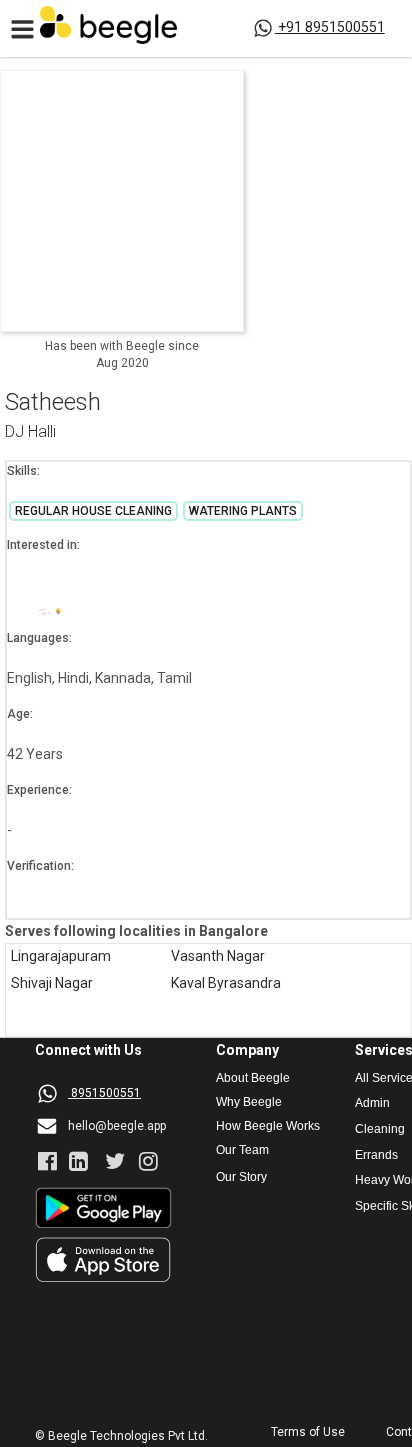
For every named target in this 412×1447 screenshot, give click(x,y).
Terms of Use (308, 1432)
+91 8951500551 (331, 27)
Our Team (242, 1150)
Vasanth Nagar (218, 956)
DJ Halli (30, 432)
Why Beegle (249, 1102)
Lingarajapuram (61, 956)
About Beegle (253, 1078)
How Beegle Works (268, 1126)
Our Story (241, 1177)
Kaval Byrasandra (226, 983)
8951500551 (106, 1093)
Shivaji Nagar (52, 983)
